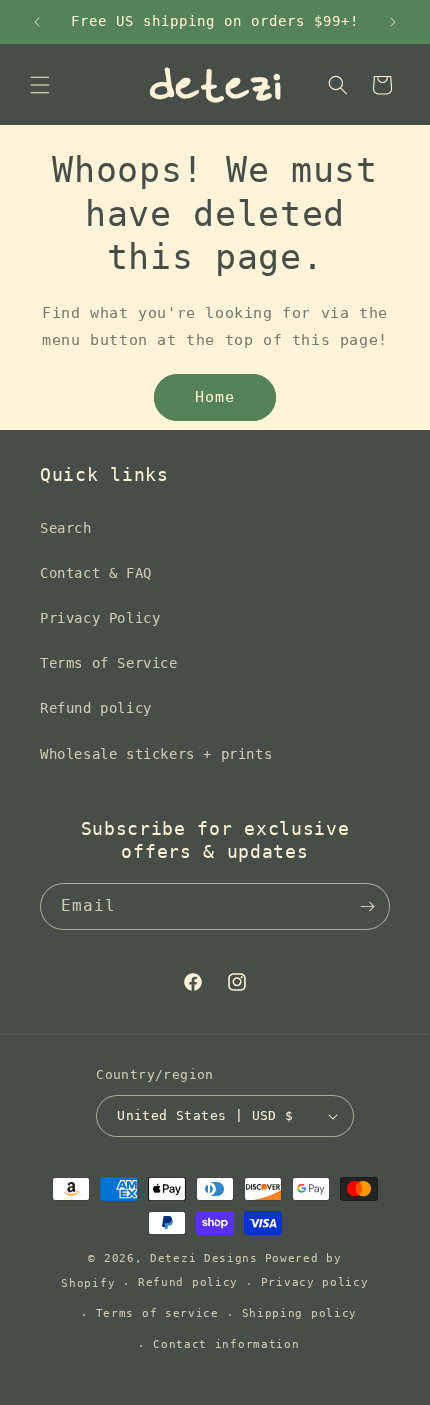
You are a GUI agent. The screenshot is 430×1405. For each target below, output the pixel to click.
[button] (40, 85)
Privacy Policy (100, 618)
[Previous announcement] (37, 22)
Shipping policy (300, 1313)
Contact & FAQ (96, 573)
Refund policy (96, 708)
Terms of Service (109, 663)
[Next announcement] (393, 22)
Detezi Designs (204, 1258)
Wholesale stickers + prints (156, 754)
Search (66, 528)
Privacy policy (315, 1282)
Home (215, 397)
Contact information (226, 1344)
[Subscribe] (367, 906)
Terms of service (157, 1313)
